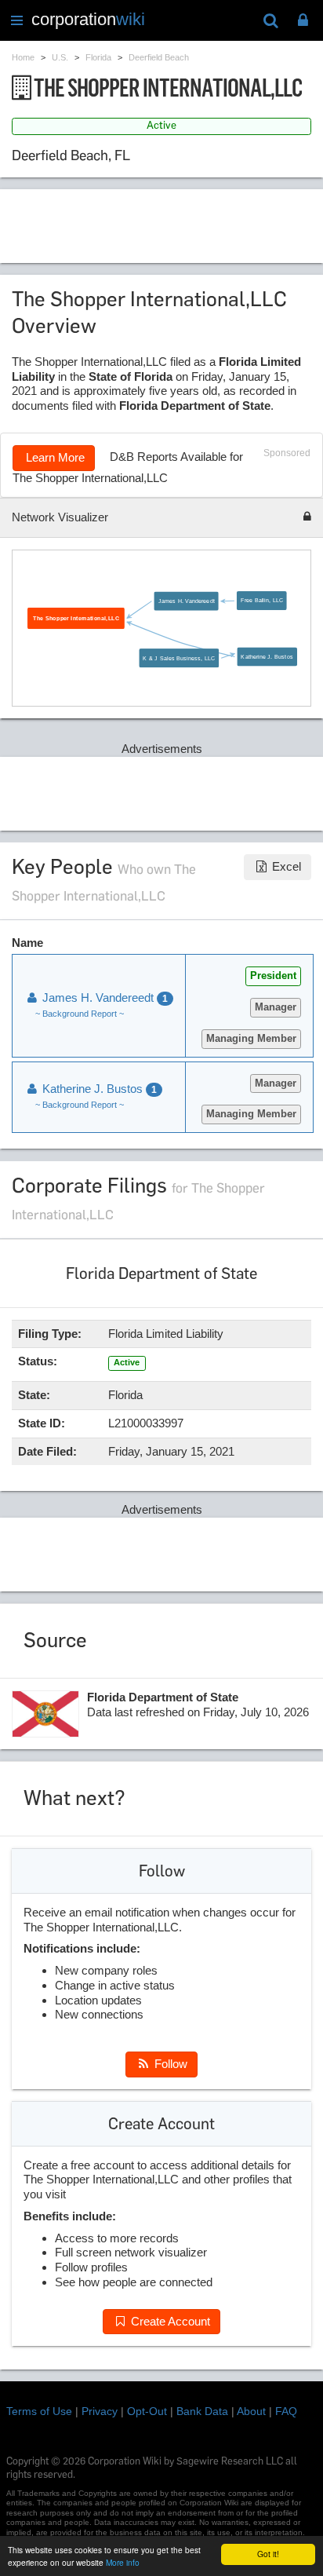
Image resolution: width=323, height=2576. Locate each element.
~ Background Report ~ (80, 1014)
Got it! (268, 2554)
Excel (285, 866)
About (251, 2411)
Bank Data (202, 2411)
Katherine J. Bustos (267, 656)
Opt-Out (147, 2411)
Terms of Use (39, 2411)
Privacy (100, 2411)
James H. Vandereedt (187, 601)
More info (123, 2562)
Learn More (54, 457)
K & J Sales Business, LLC (179, 658)
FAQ (286, 2411)
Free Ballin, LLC (262, 600)
